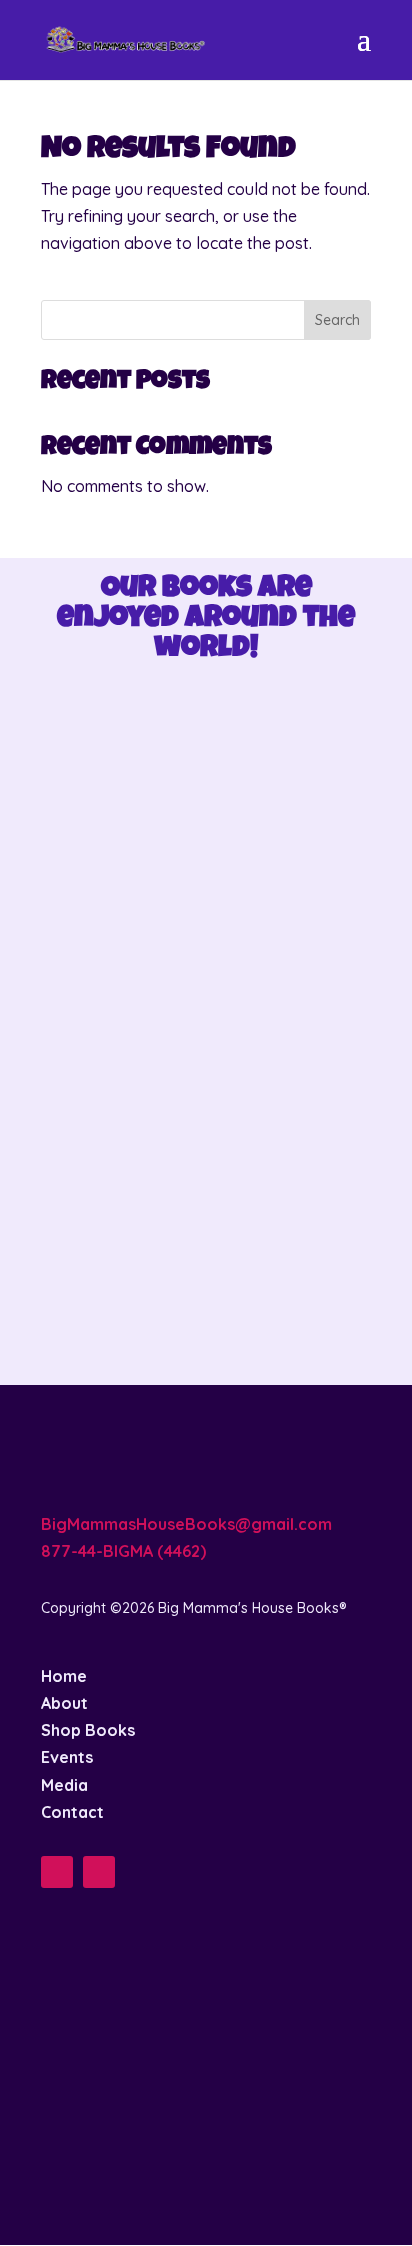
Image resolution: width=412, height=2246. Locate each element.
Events (67, 1757)
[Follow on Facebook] (57, 1872)
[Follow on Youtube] (99, 1872)
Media (64, 1785)
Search (337, 320)
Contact (72, 1812)
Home (64, 1676)
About (64, 1703)
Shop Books (88, 1730)
